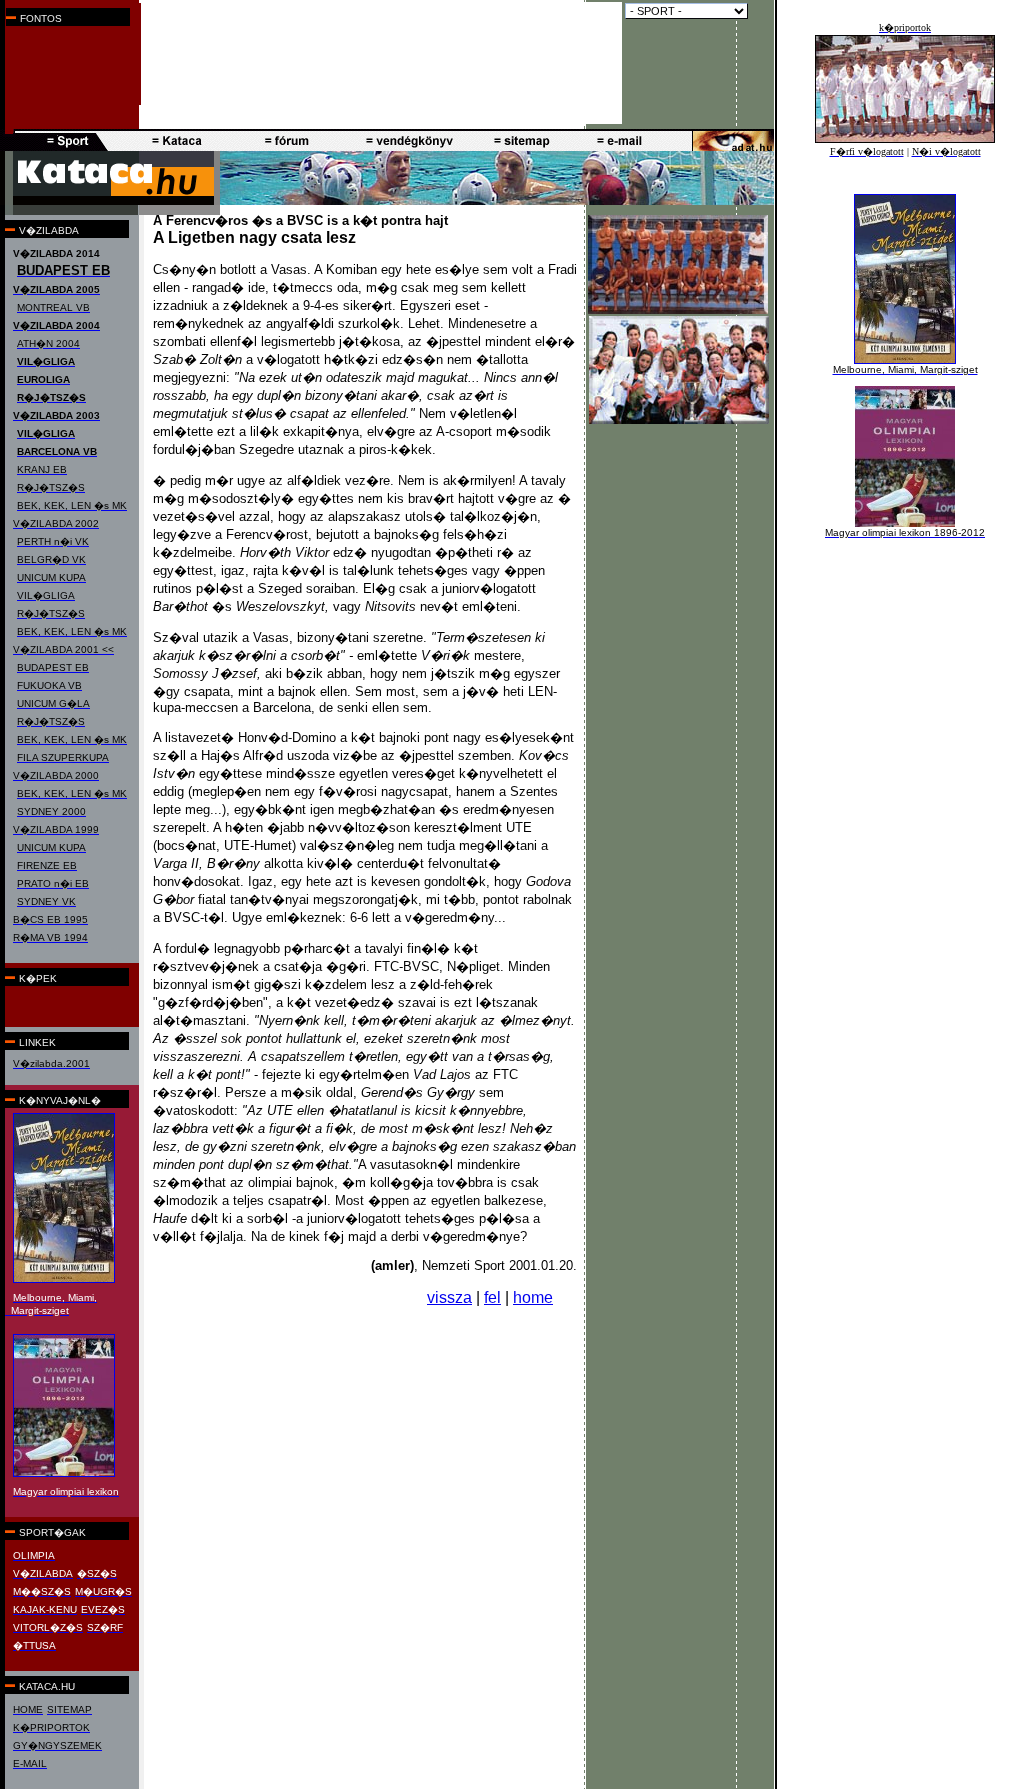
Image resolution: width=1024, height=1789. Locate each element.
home (533, 1297)
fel (492, 1297)
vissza (449, 1297)
